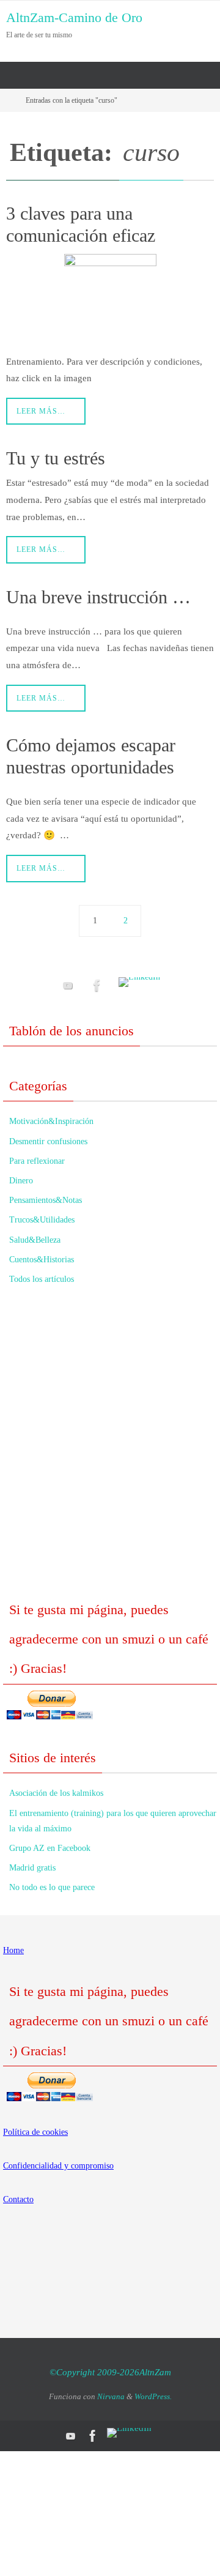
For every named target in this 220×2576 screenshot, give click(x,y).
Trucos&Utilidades (42, 1220)
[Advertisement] (110, 1450)
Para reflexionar (37, 1161)
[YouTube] (68, 985)
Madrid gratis (32, 1868)
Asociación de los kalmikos (56, 1793)
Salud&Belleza (35, 1240)
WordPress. (153, 2396)
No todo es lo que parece (52, 1887)
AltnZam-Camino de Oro (74, 17)
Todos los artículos (42, 1279)
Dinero (21, 1181)
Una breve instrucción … (98, 597)
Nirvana (111, 2396)
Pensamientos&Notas (46, 1200)
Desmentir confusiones (48, 1141)
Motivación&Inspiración (51, 1121)
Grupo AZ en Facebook (50, 1848)
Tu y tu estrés (56, 458)
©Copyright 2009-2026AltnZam (110, 2372)
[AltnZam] (97, 985)
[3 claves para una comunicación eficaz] (110, 300)
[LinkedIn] (139, 982)
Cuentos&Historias (42, 1260)
